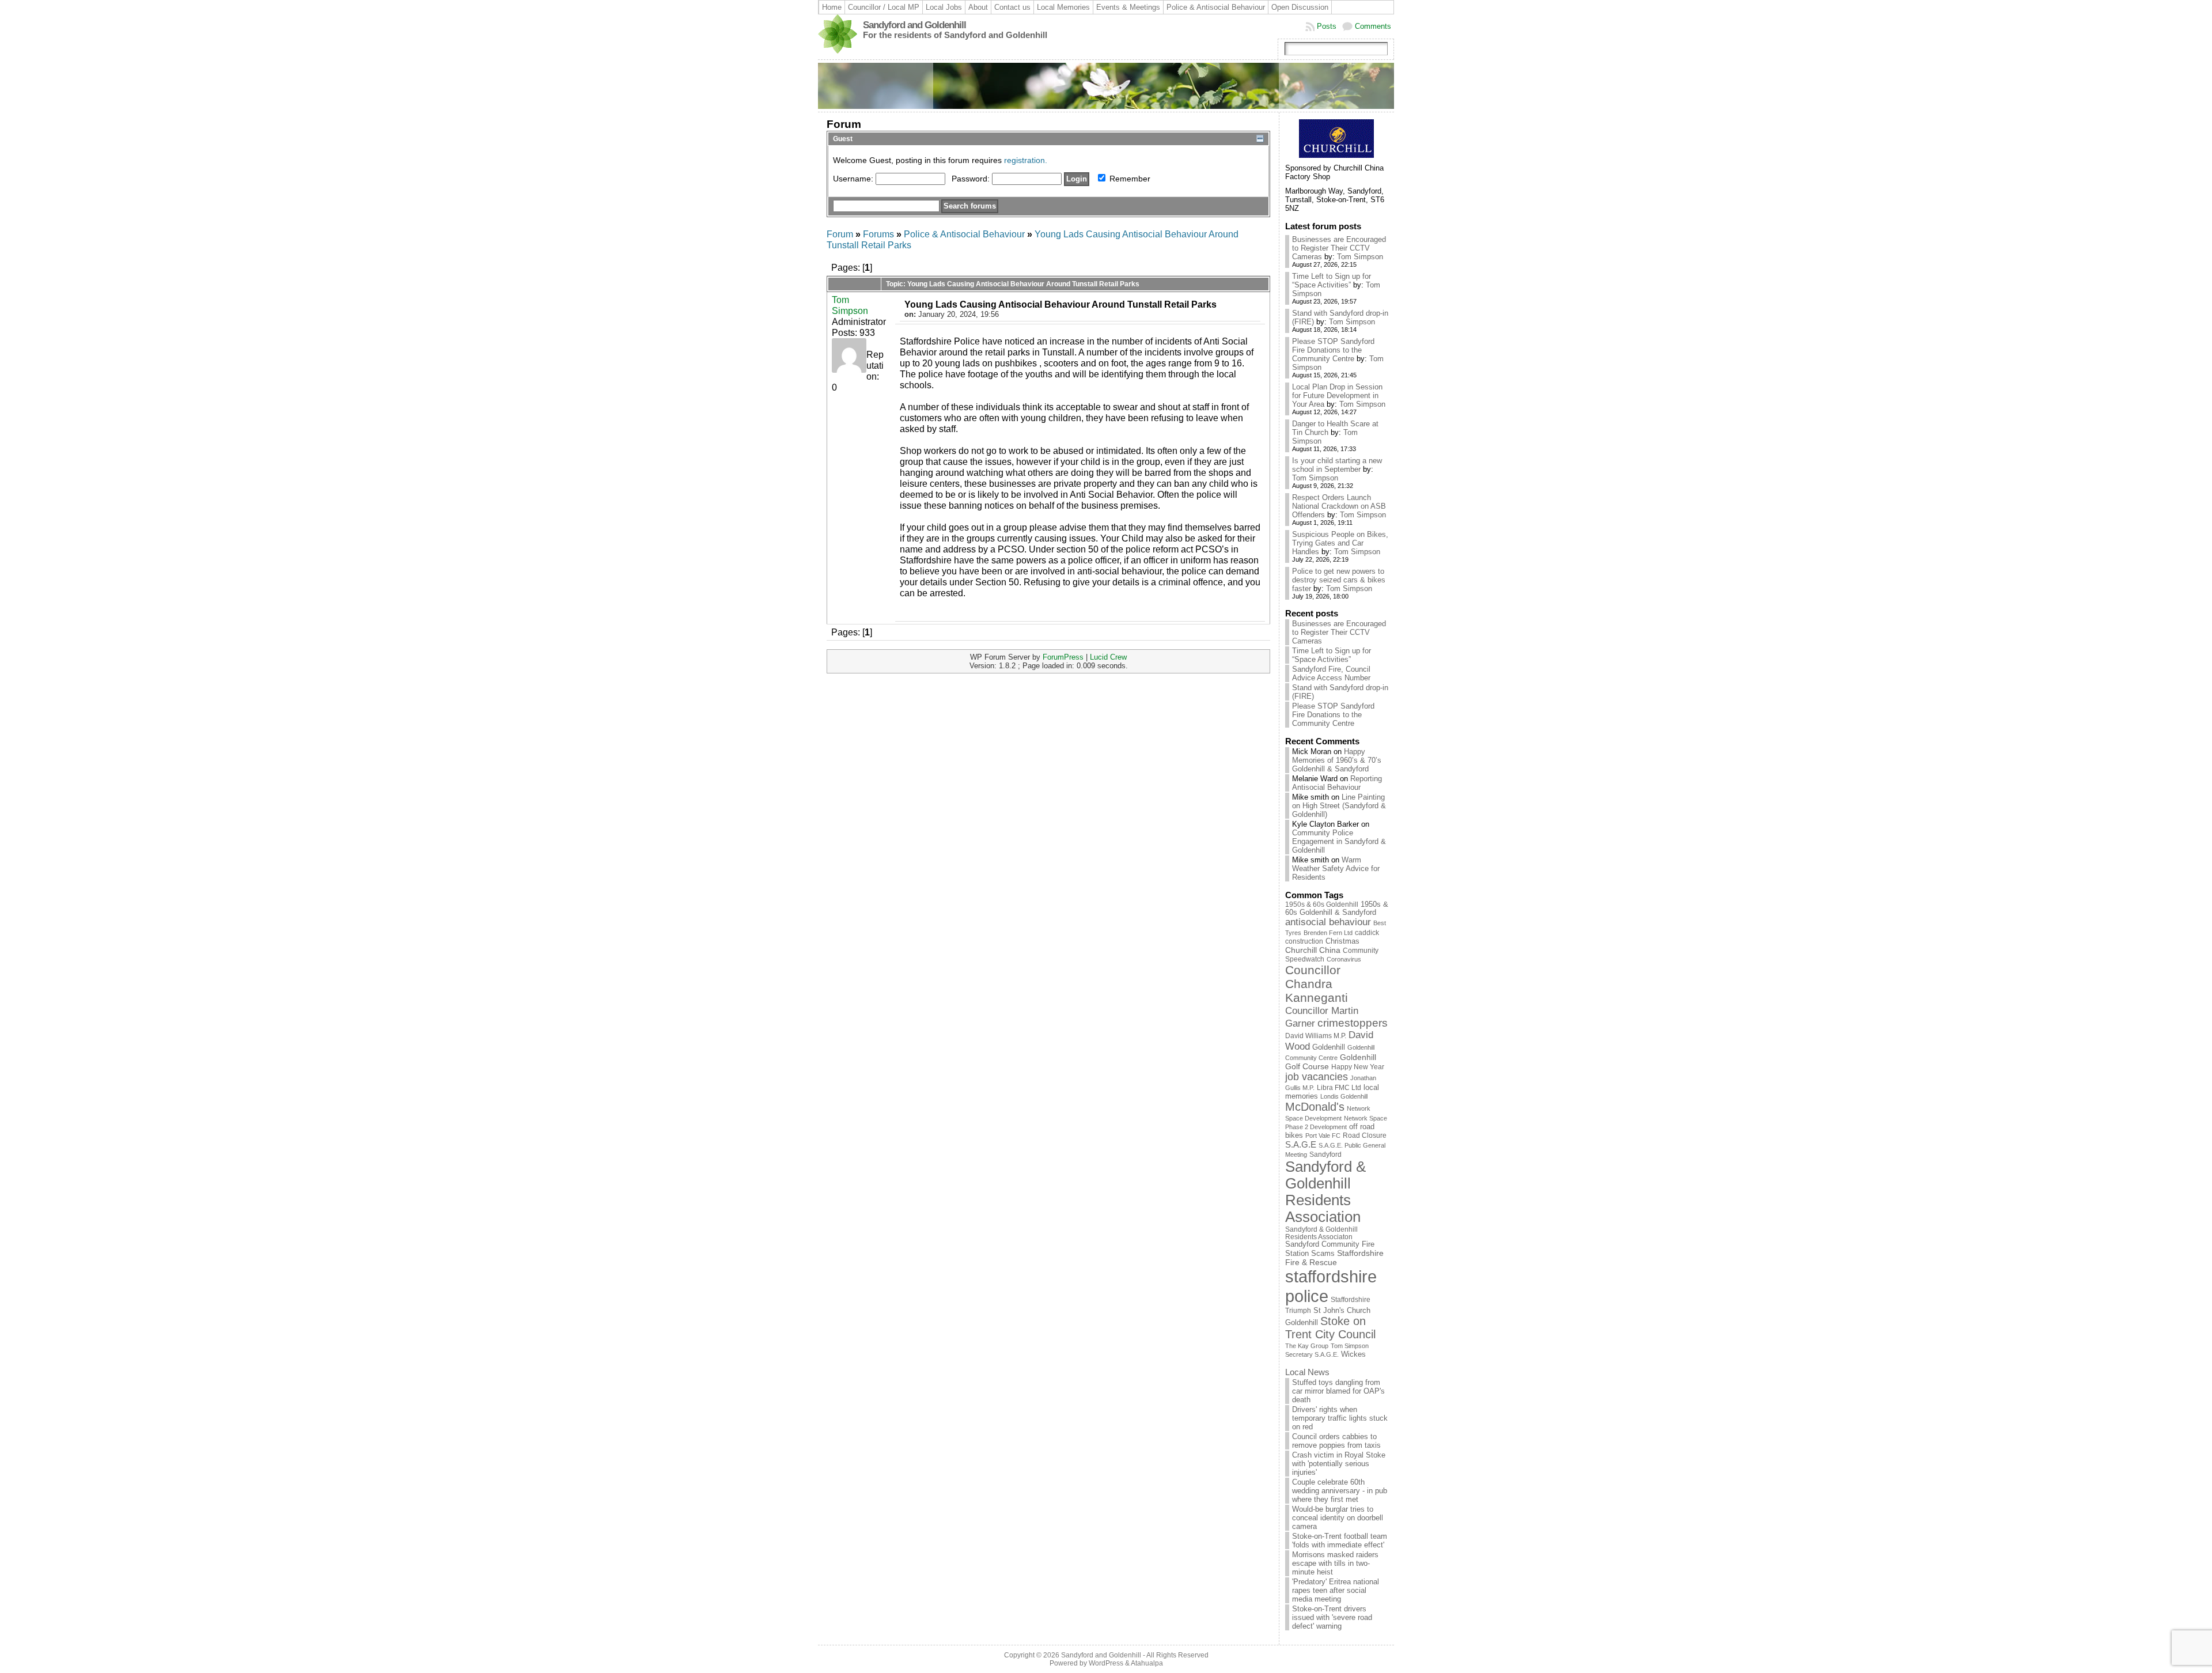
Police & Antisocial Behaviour (1216, 7)
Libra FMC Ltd (1339, 1087)
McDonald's (1315, 1107)
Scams (1323, 1254)
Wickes (1353, 1354)
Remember (1129, 179)
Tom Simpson (850, 305)
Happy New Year (1358, 1067)
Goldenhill (1329, 1047)
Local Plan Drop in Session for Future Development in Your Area (1337, 395)
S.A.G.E (1301, 1144)
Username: (854, 179)
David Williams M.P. (1316, 1036)
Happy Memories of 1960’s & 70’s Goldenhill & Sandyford (1337, 760)
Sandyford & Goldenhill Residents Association (1325, 1192)
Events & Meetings (1128, 7)
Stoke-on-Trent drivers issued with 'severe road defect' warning (1332, 1617)
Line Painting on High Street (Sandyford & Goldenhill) (1339, 806)
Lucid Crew (1108, 657)
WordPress (1106, 1663)
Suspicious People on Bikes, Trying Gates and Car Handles (1340, 543)
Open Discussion (1300, 7)
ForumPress (1063, 657)
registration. (1026, 160)
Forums (878, 234)
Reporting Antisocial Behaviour (1337, 783)
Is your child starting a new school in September (1337, 465)
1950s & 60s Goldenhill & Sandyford (1337, 909)
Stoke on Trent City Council (1330, 1328)
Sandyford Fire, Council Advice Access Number (1331, 673)
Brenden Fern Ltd (1328, 933)
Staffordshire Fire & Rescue (1334, 1258)
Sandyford (1325, 1155)
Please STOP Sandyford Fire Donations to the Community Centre (1333, 350)
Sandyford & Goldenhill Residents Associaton (1321, 1233)
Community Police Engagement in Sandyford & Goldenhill (1339, 841)
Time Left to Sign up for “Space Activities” (1332, 281)
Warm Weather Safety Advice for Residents (1336, 868)
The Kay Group (1307, 1346)
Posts (1327, 26)
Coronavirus (1344, 959)
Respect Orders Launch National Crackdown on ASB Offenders (1339, 506)
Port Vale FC (1323, 1135)
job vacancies (1317, 1077)
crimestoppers (1353, 1023)
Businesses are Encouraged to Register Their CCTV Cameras (1339, 248)
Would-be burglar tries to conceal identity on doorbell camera (1338, 1518)
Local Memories (1063, 7)
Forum (840, 234)
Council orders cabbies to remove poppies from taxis (1336, 1441)
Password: (972, 179)
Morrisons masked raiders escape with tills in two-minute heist (1335, 1563)
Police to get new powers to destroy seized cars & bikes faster (1339, 580)
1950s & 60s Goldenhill (1322, 904)
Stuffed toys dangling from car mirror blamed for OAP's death (1338, 1391)
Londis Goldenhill (1344, 1096)
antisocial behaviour (1328, 922)
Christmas (1342, 941)
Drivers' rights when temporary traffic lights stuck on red (1340, 1418)
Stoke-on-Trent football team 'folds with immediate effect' (1340, 1540)
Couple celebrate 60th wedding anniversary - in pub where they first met (1340, 1491)
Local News (1307, 1372)
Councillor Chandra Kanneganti (1317, 984)
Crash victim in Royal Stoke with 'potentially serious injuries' (1339, 1464)
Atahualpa (1147, 1663)
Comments (1373, 26)
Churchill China (1313, 950)
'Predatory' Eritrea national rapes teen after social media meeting (1336, 1590)
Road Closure (1365, 1135)
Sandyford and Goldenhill (914, 25)
